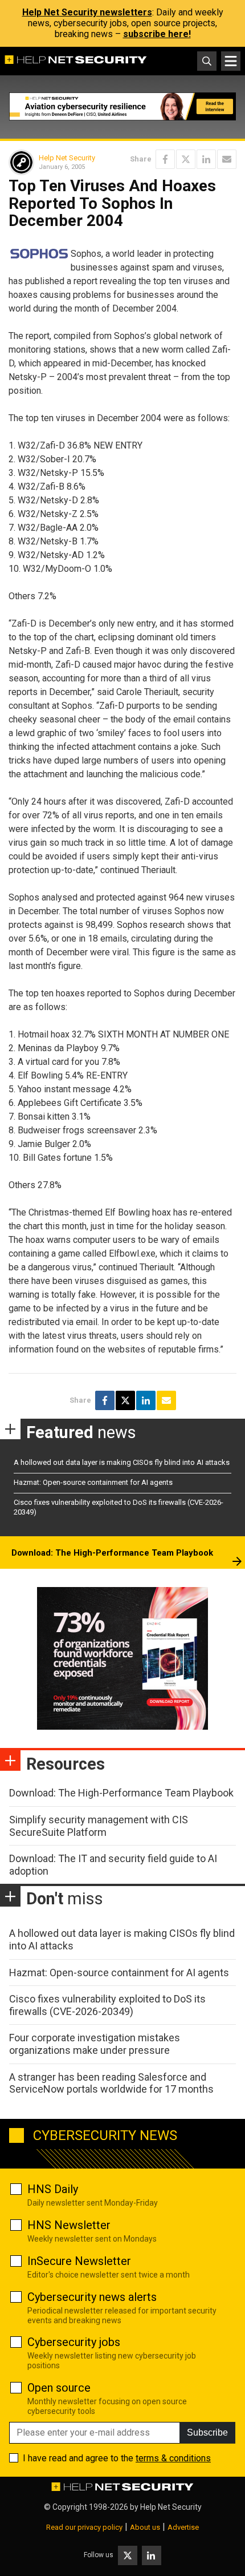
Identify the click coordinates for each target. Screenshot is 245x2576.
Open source (59, 2388)
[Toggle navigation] (231, 61)
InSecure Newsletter (79, 2261)
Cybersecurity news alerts (92, 2297)
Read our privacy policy (84, 2527)
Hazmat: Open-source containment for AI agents (93, 1482)
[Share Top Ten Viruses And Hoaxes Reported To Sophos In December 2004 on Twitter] (186, 159)
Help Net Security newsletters (87, 12)
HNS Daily (53, 2189)
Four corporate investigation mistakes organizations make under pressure (95, 2044)
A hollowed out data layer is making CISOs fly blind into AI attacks (122, 1462)
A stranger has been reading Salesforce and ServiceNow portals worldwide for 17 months (111, 2083)
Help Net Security (67, 158)
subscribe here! (157, 34)
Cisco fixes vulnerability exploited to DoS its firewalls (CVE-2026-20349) (107, 2005)
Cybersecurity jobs (74, 2342)
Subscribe (207, 2432)
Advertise (183, 2527)
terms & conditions (173, 2458)
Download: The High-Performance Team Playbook (112, 1553)
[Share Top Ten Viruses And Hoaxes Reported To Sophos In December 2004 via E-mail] (227, 159)
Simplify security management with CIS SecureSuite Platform (99, 1826)
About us (145, 2527)
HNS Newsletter (69, 2225)
